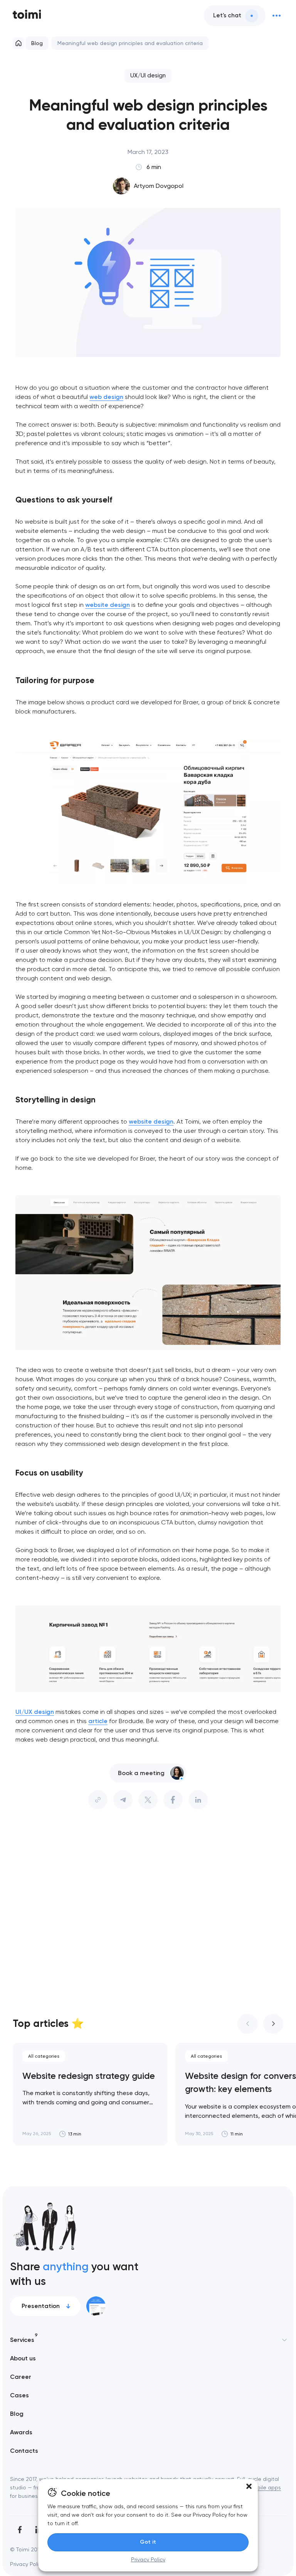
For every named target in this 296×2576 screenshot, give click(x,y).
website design (108, 605)
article (98, 1721)
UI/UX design (35, 1712)
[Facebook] (20, 2530)
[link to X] (148, 1800)
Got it (148, 2542)
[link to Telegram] (123, 1800)
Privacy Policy (148, 2559)
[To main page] (27, 15)
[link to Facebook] (173, 1800)
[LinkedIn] (198, 1800)
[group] (90, 2094)
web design (106, 397)
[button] (249, 2486)
